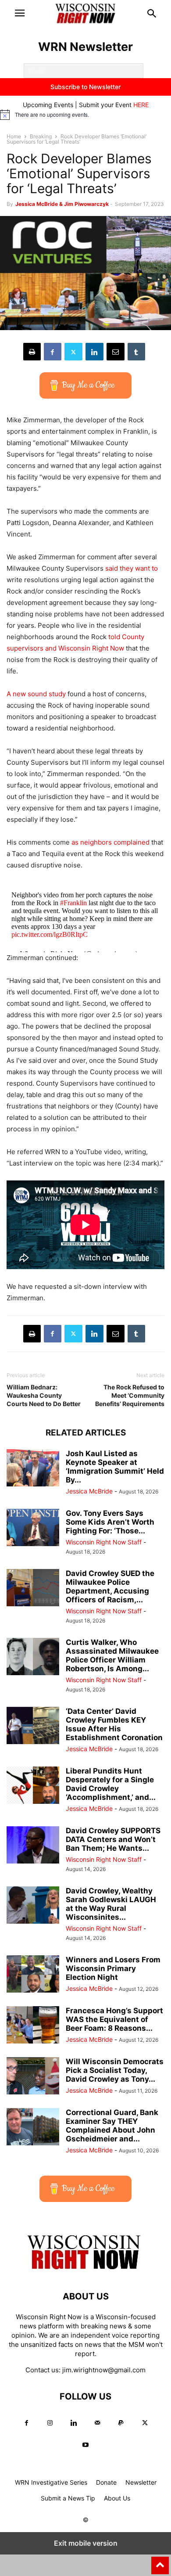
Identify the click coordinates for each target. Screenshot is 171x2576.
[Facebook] (53, 352)
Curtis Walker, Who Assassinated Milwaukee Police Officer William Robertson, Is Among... (112, 1655)
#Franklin (73, 903)
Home (14, 136)
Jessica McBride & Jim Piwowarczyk (62, 204)
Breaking (41, 136)
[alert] (85, 115)
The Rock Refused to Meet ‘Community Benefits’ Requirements (130, 1395)
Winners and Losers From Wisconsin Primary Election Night (113, 1968)
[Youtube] (85, 2445)
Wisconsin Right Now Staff (104, 1542)
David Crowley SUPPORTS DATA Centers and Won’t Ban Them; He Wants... (113, 1839)
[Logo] (85, 2270)
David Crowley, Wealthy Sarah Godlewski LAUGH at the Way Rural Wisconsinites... (111, 1904)
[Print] (32, 352)
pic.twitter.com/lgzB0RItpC (50, 934)
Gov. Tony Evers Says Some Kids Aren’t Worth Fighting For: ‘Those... (110, 1522)
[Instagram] (50, 2423)
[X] (73, 352)
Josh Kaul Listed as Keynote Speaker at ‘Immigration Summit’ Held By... (115, 1467)
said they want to (132, 568)
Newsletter (141, 2482)
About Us (117, 2498)
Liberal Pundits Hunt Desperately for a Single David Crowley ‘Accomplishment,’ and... (111, 1784)
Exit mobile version (86, 2543)
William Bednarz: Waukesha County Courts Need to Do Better (44, 1395)
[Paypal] (121, 2423)
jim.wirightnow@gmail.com (104, 2370)
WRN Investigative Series (51, 2482)
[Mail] (97, 2423)
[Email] (116, 352)
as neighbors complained (110, 842)
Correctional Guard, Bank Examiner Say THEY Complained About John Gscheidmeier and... (112, 2126)
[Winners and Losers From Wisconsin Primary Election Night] (33, 1975)
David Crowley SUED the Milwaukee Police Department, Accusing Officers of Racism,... (110, 1587)
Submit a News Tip (68, 2498)
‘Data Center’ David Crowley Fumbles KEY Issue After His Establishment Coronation (114, 1724)
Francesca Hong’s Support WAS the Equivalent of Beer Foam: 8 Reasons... (114, 2019)
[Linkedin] (94, 352)
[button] (20, 13)
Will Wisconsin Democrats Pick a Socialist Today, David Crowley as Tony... (115, 2070)
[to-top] (160, 2562)
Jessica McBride (89, 1491)
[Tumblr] (136, 352)
